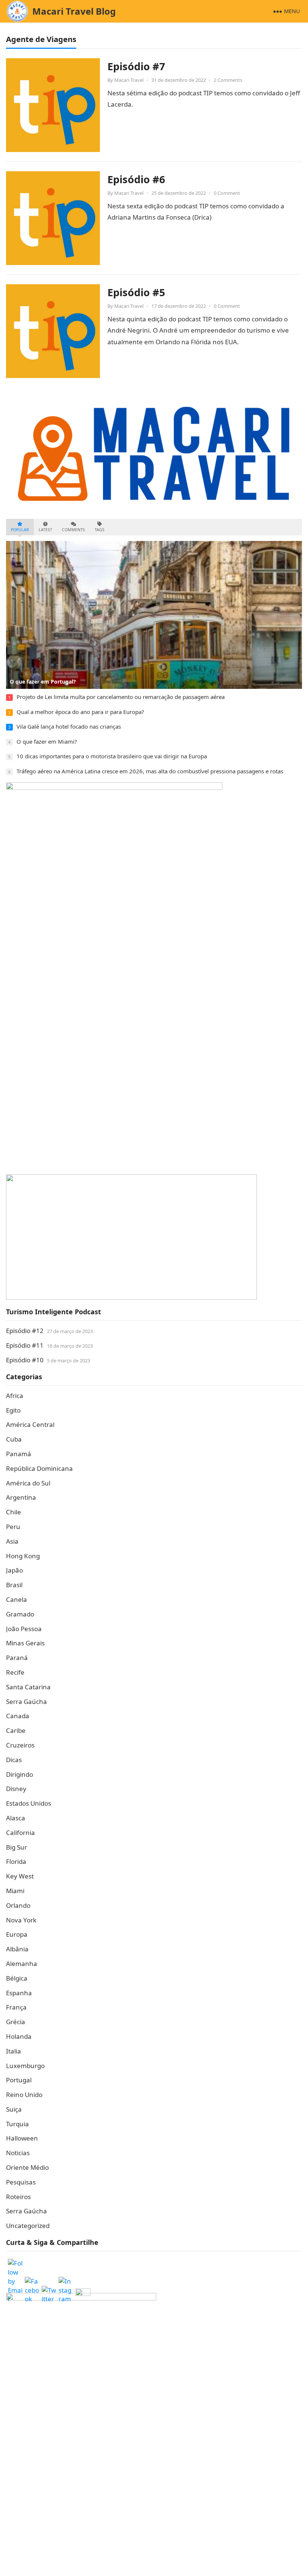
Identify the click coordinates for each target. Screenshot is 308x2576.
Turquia (17, 2124)
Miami (15, 1891)
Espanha (19, 1993)
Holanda (19, 2036)
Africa (15, 1396)
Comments (73, 530)
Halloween (22, 2138)
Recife (15, 1672)
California (20, 1833)
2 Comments (228, 80)
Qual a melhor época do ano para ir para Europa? (80, 712)
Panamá (19, 1454)
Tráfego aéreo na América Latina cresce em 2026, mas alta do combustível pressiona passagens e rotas (150, 771)
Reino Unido (24, 2095)
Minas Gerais (25, 1643)
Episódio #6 (136, 179)
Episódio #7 (136, 66)
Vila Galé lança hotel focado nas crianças (69, 726)
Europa (17, 1934)
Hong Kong (23, 1556)
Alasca (16, 1818)
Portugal (19, 2080)
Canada (18, 1716)
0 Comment (227, 193)
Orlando (18, 1905)
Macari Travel (129, 80)
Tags (100, 530)
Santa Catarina (28, 1687)
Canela (17, 1599)
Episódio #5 (136, 292)
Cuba (14, 1439)
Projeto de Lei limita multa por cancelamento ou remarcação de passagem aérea (121, 697)
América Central (30, 1424)
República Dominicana (39, 1468)
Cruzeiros (20, 1745)
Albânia (17, 1949)
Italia (14, 2051)
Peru (13, 1527)
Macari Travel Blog (74, 11)
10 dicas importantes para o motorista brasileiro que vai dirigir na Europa (112, 756)
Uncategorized (28, 2226)
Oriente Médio (27, 2167)
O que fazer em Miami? (47, 741)
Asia (12, 1541)
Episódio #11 (25, 1345)
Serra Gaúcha (26, 1702)
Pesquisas (21, 2182)
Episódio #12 (25, 1331)
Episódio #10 (25, 1360)
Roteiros (18, 2197)
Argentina (21, 1497)
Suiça (14, 2109)
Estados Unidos (29, 1803)
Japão (14, 1570)
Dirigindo (20, 1774)
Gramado (20, 1614)
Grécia (16, 2022)
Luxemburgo (25, 2066)
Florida (16, 1861)
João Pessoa (24, 1629)
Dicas (14, 1760)
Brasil (14, 1585)
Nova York (21, 1920)
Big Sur (17, 1847)
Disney (16, 1789)
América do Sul (28, 1483)
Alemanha (22, 1964)
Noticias (18, 2153)
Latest (45, 530)
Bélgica (17, 1978)
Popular (20, 530)
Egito (13, 1410)
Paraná (17, 1658)
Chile (14, 1512)
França (16, 2007)
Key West (20, 1876)
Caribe (16, 1730)
